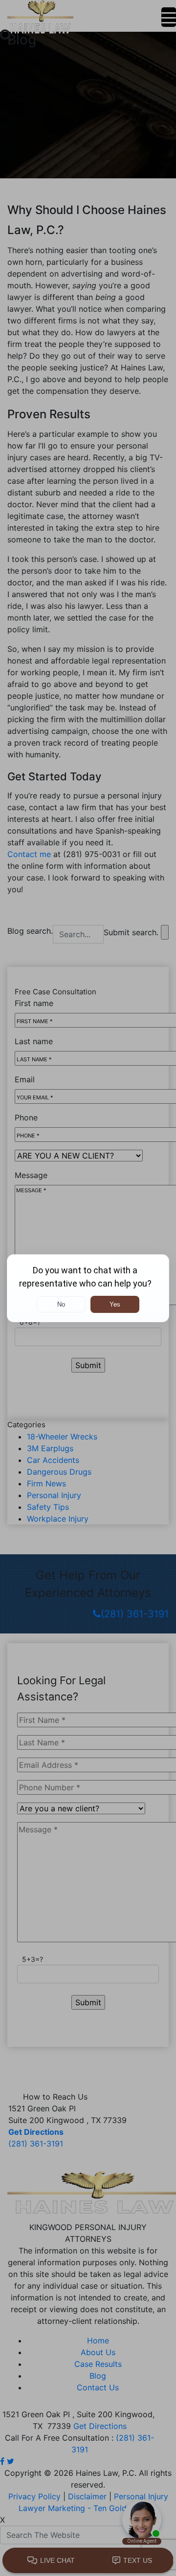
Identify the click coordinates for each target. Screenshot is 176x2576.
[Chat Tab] (88, 1288)
